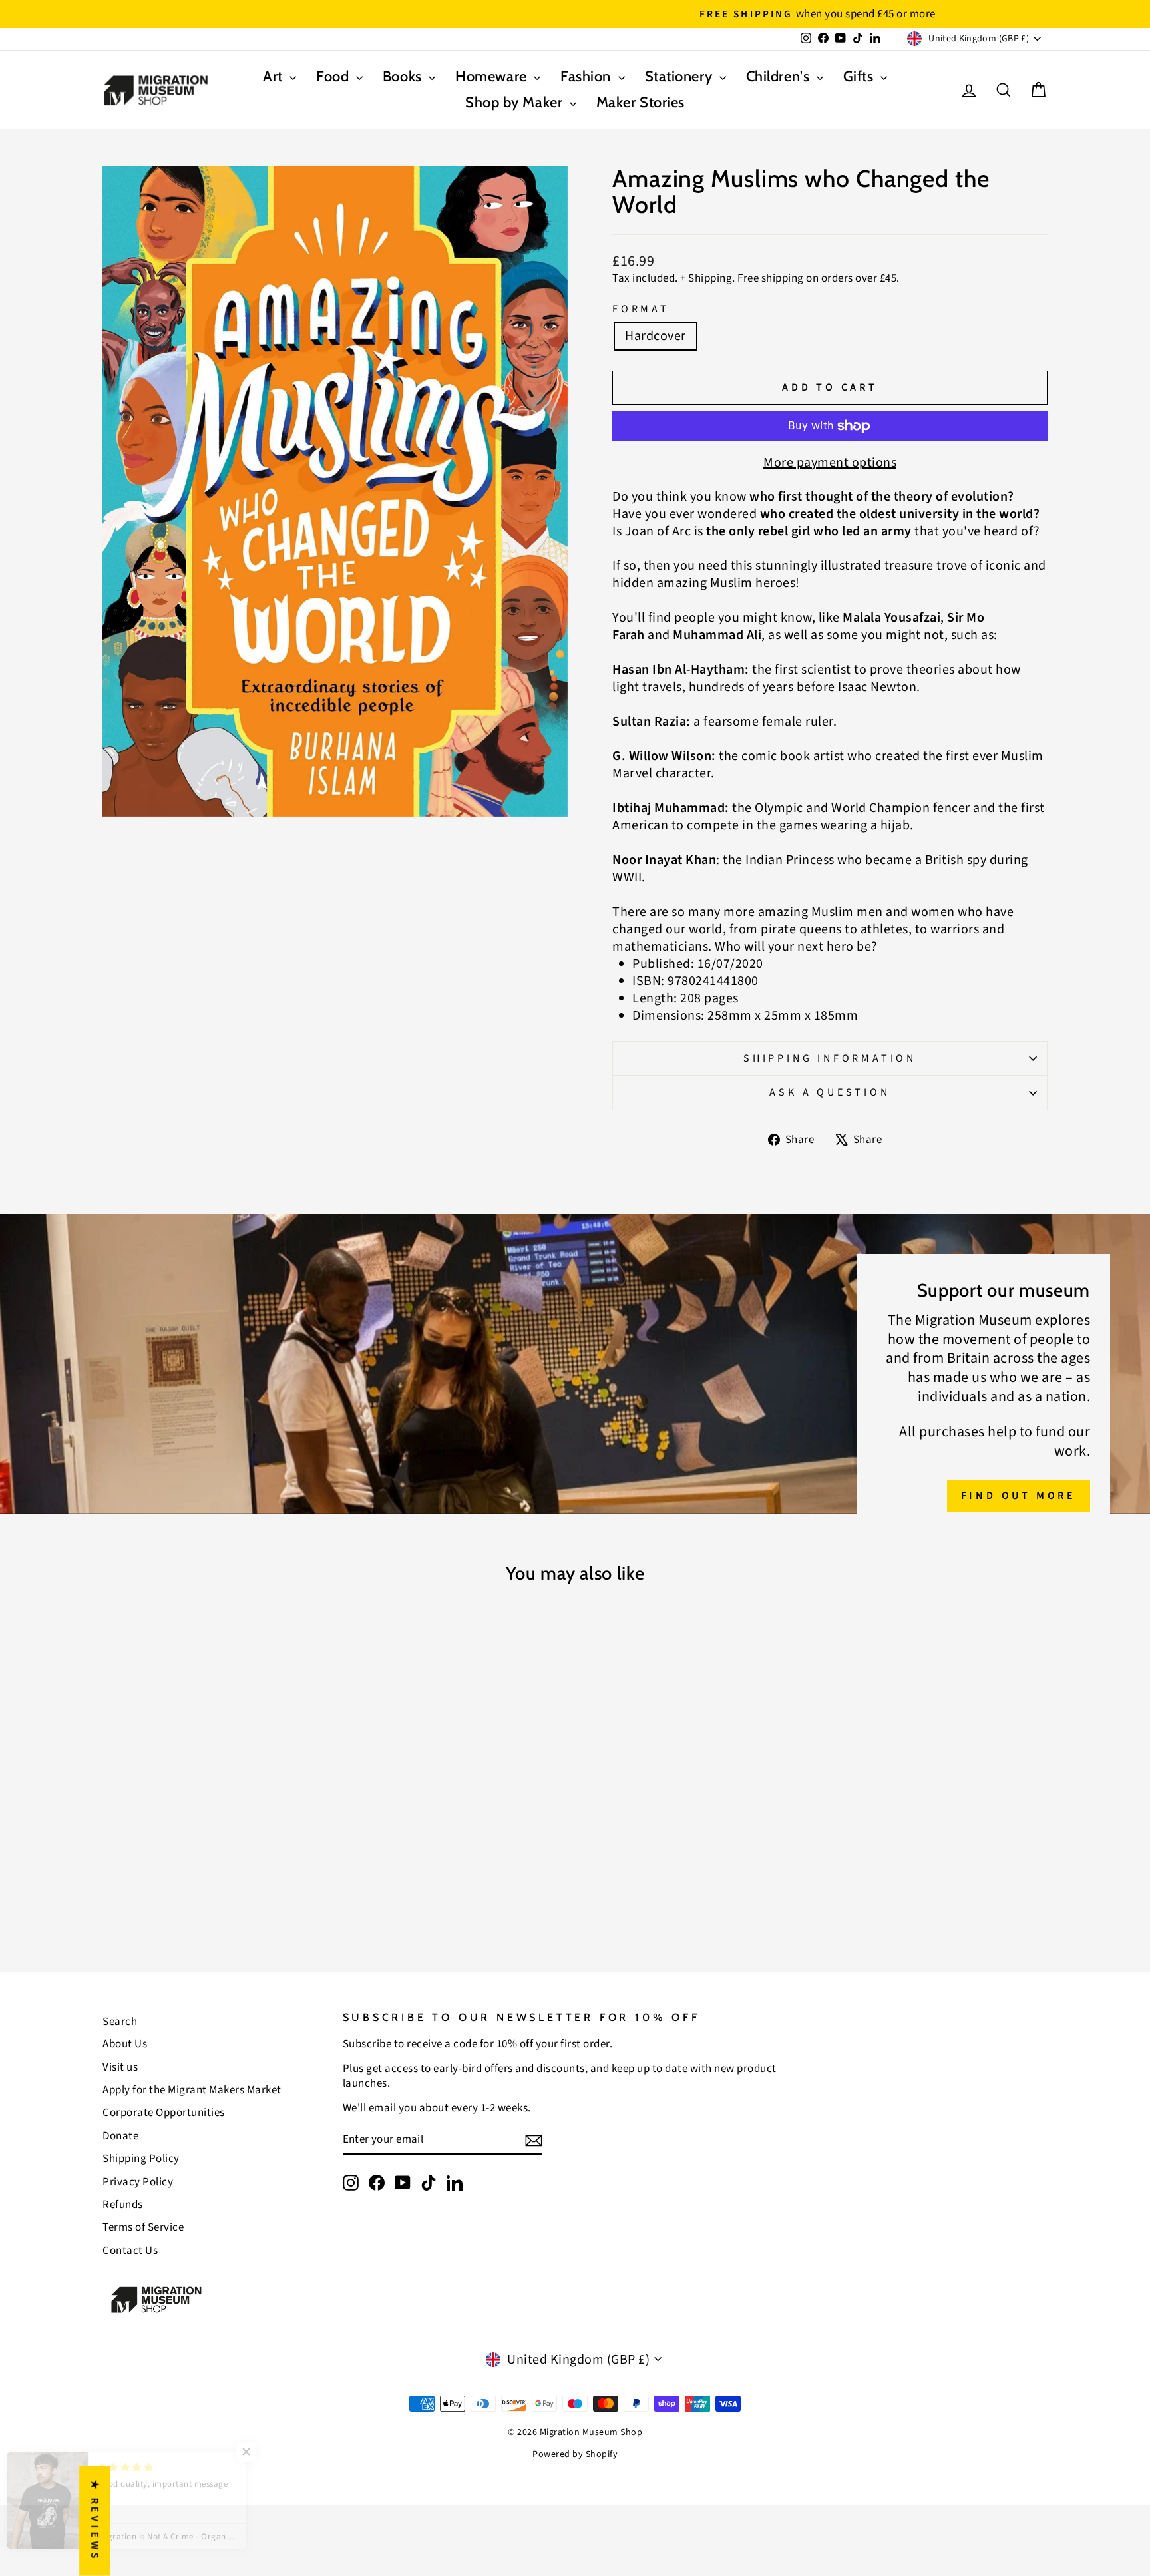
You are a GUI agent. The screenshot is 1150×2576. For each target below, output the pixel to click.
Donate (120, 2136)
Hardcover (656, 336)
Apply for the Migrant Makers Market (192, 2090)
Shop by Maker (516, 102)
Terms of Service (143, 2227)
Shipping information (830, 1058)
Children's (780, 76)
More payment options (830, 463)
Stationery (680, 76)
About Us (125, 2044)
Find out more (1019, 1496)
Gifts (860, 76)
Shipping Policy (141, 2159)
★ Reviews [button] (95, 2521)
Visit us (120, 2067)
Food (334, 76)
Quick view (215, 1826)
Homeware (493, 76)
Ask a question (830, 1092)
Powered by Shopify (575, 2454)
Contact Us (130, 2251)
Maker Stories (641, 102)
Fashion (587, 76)
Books (404, 76)
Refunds (123, 2205)
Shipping (710, 278)
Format (641, 309)
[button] (266, 2452)
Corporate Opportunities (164, 2113)
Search (120, 2022)
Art (275, 76)
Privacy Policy (138, 2182)
